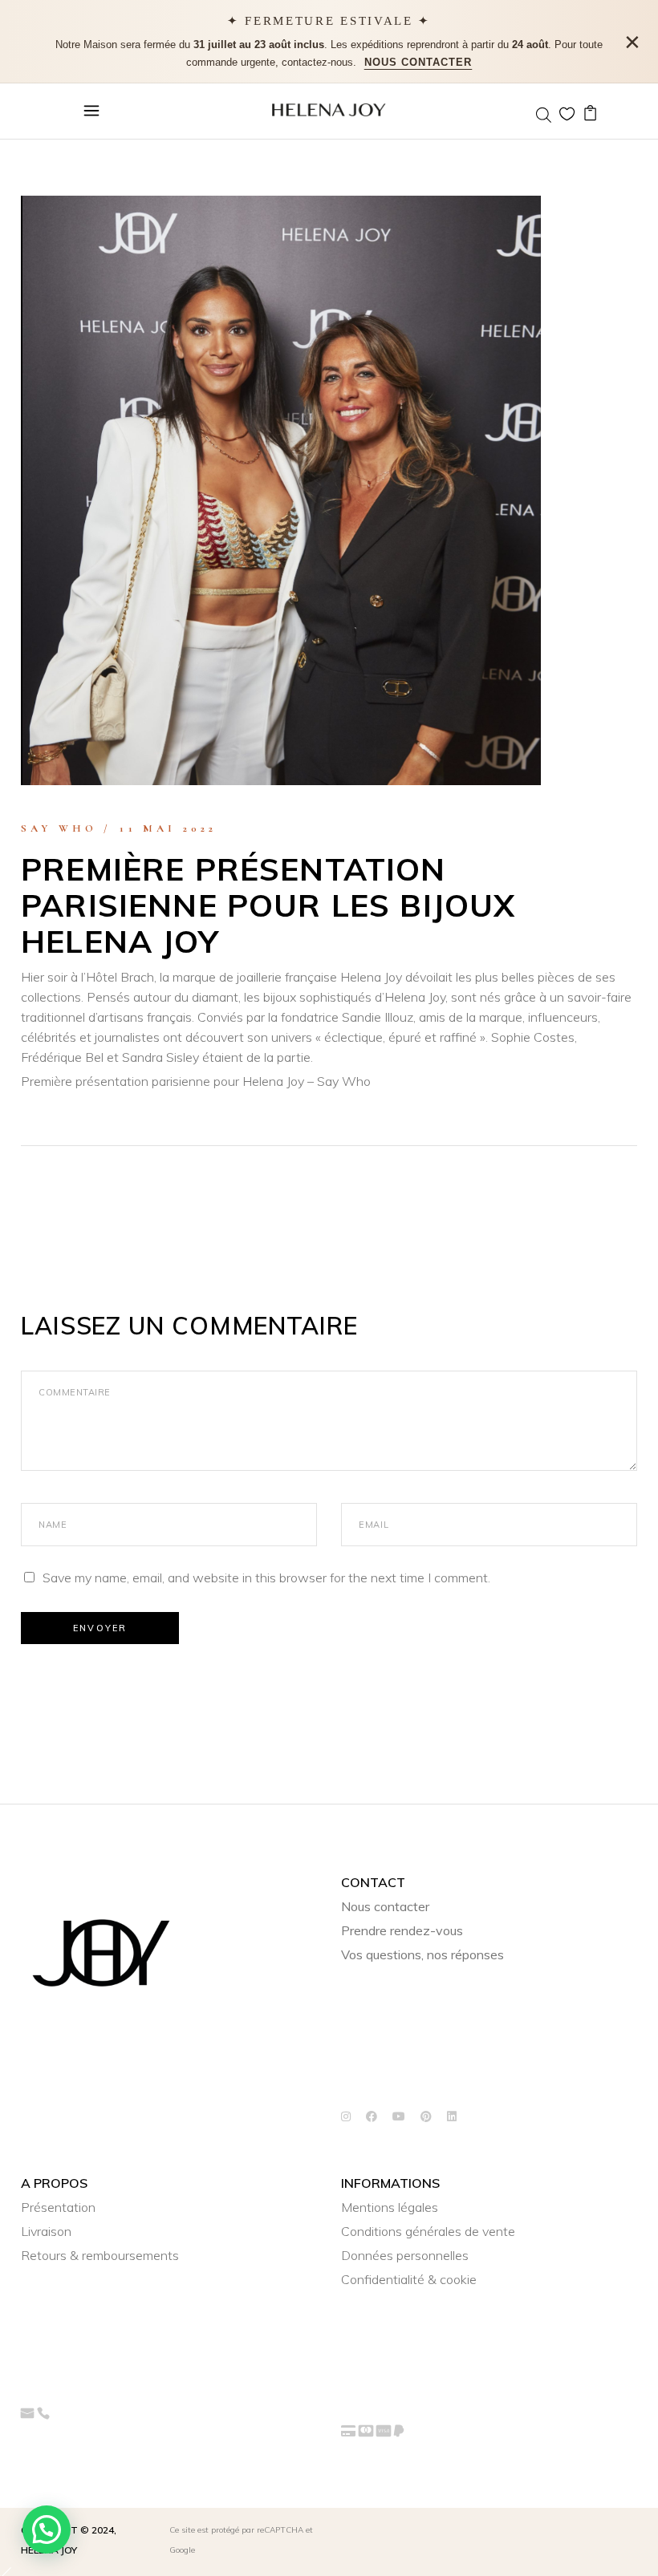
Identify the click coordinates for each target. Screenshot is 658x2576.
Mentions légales (390, 2207)
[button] (47, 2529)
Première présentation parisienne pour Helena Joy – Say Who (196, 1081)
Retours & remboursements (100, 2255)
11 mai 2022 (168, 828)
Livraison (46, 2231)
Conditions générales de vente (428, 2231)
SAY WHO (59, 828)
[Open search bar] (543, 115)
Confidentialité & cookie (409, 2279)
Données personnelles (405, 2255)
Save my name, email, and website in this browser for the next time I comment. (266, 1578)
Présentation (58, 2207)
